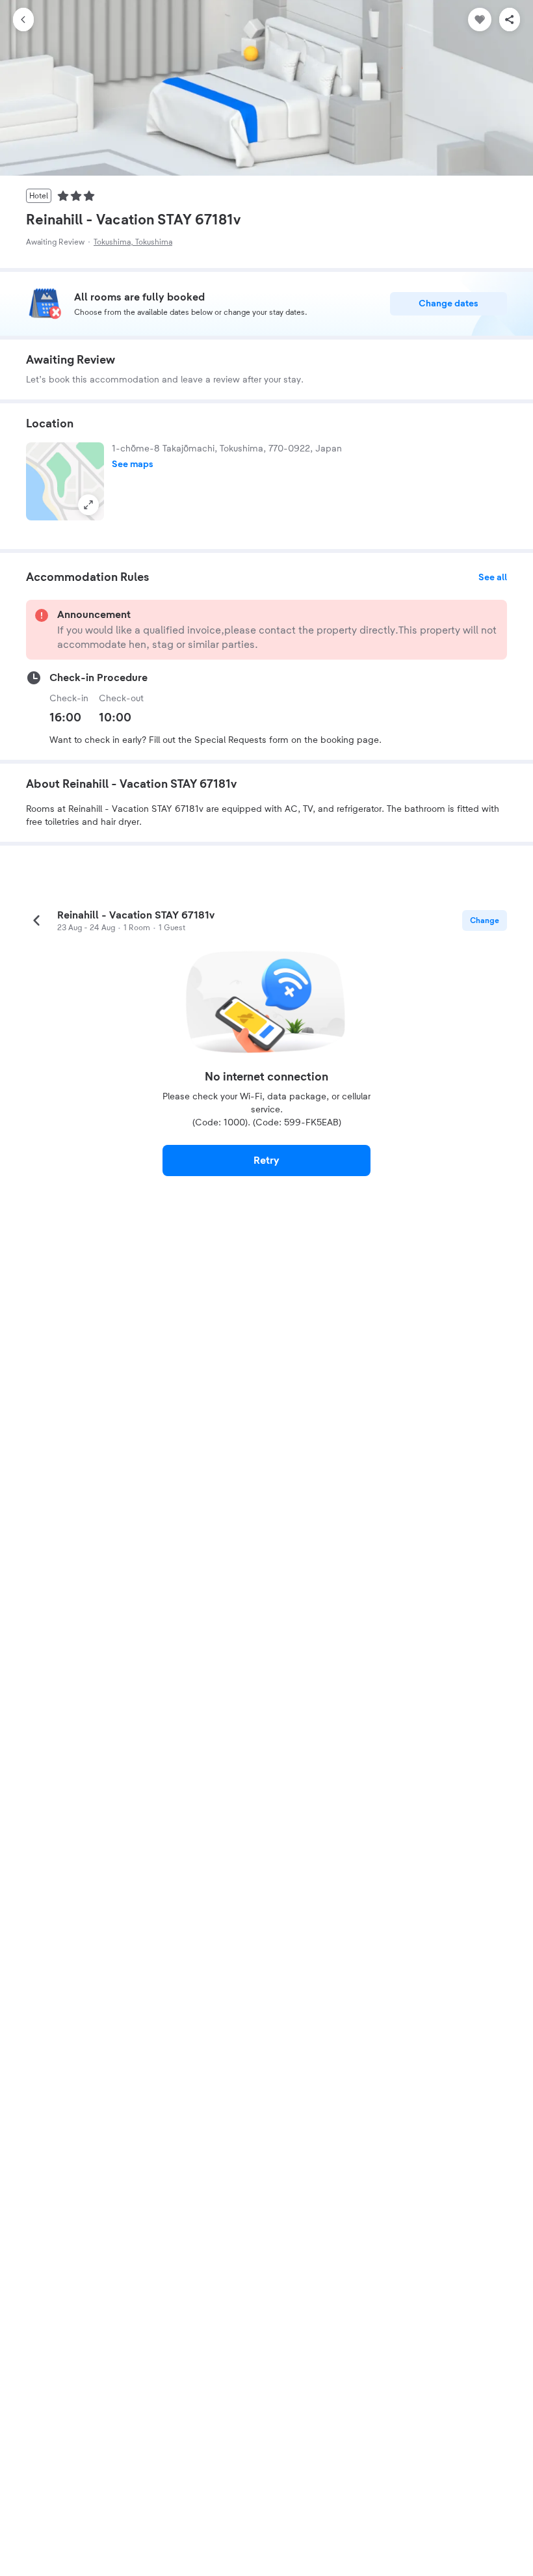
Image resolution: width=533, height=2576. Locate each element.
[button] (65, 481)
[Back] (23, 20)
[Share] (510, 20)
